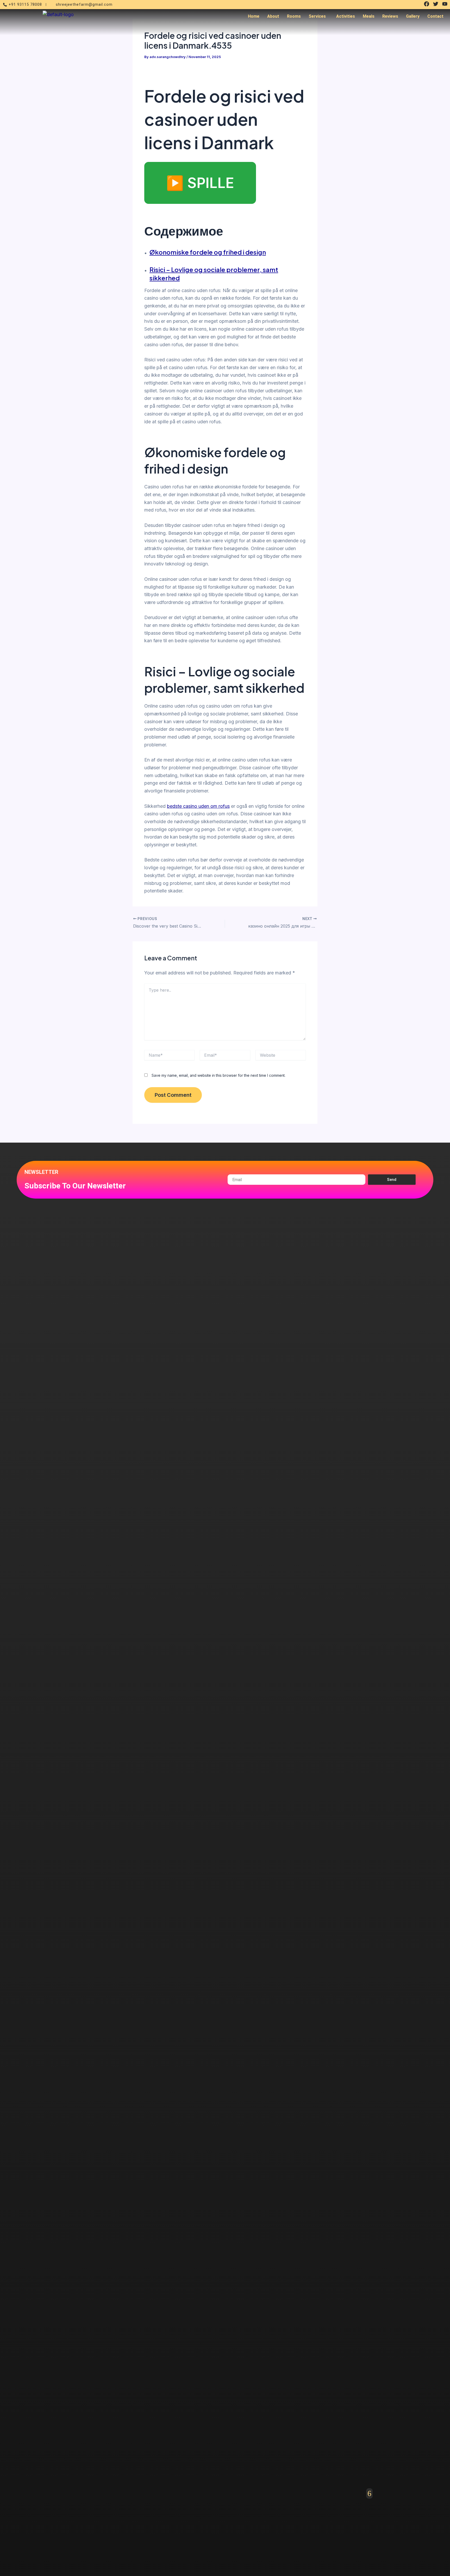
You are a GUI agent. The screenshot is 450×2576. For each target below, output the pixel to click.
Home (254, 16)
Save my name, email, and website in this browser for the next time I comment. (218, 1075)
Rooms (294, 16)
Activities (346, 16)
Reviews (390, 16)
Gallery (413, 16)
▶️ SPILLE (200, 183)
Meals (369, 16)
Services (317, 16)
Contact (435, 16)
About (273, 16)
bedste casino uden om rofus (198, 806)
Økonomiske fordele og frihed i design (208, 252)
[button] (318, 16)
